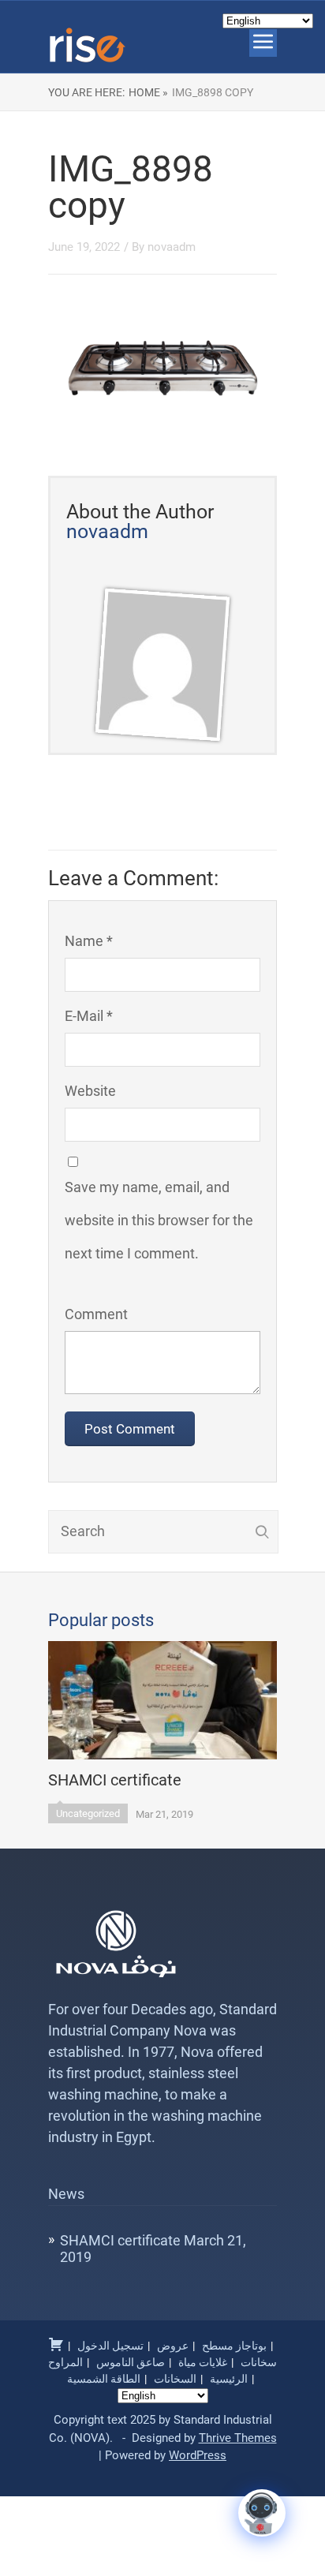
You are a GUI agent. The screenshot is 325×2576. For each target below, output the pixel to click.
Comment (96, 1314)
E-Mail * (89, 1016)
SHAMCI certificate (120, 2240)
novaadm (172, 247)
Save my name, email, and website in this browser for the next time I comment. (159, 1220)
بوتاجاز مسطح (234, 2346)
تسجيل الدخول (110, 2346)
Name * (89, 941)
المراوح (65, 2362)
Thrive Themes (238, 2438)
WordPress (198, 2455)
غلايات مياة (203, 2362)
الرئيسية (229, 2379)
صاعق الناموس (131, 2362)
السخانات (175, 2379)
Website (90, 1091)
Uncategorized (88, 1813)
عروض (173, 2346)
